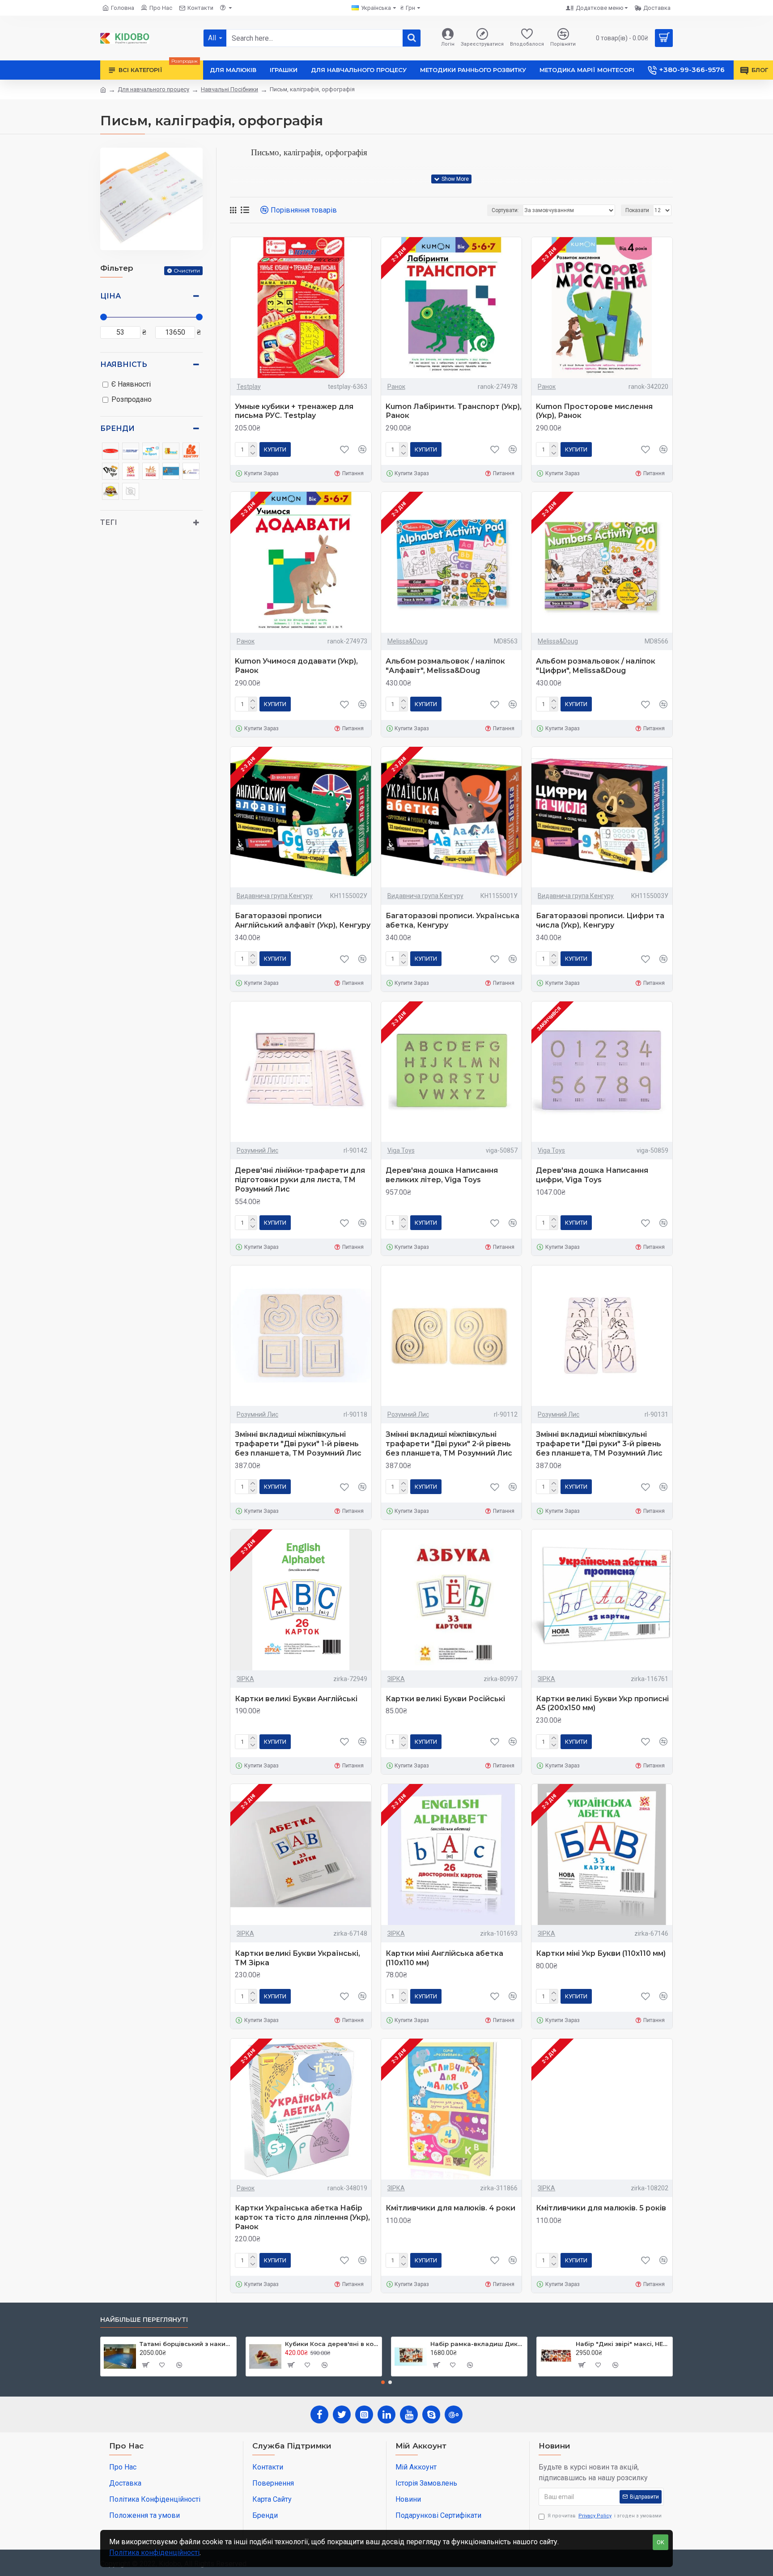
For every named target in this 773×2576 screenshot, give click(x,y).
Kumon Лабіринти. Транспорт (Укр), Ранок (454, 411)
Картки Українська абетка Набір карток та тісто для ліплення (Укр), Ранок (302, 2217)
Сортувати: (505, 210)
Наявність (124, 364)
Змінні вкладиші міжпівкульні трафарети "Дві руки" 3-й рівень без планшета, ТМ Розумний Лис (599, 1444)
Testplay (249, 387)
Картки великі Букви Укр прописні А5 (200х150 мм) (602, 1703)
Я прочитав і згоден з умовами (605, 2516)
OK (660, 2542)
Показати (637, 210)
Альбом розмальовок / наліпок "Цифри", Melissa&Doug (596, 666)
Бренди (117, 428)
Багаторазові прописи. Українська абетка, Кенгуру (452, 920)
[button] (383, 2382)
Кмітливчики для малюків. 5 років (601, 2208)
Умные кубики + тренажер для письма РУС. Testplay (294, 411)
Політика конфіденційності (154, 2553)
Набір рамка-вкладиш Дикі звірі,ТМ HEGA (477, 2344)
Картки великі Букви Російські (445, 1699)
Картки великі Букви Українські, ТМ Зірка (297, 1958)
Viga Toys (401, 1150)
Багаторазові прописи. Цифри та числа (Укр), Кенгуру (600, 920)
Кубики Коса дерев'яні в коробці (332, 2344)
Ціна (110, 296)
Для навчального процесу (153, 89)
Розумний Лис (257, 1150)
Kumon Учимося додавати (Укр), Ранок (296, 666)
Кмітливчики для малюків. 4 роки (450, 2208)
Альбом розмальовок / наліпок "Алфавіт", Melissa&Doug (445, 666)
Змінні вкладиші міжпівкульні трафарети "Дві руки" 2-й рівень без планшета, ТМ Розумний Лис (449, 1444)
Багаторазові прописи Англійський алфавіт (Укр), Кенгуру (303, 920)
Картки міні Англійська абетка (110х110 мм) (444, 1958)
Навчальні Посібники (229, 89)
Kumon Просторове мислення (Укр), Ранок (594, 411)
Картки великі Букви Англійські (296, 1699)
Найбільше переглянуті (144, 2320)
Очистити (187, 270)
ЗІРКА (245, 1679)
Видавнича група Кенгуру (275, 896)
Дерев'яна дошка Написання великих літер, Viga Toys (442, 1175)
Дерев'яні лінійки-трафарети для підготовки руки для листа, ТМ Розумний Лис (300, 1180)
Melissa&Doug (408, 641)
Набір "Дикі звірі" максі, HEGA (622, 2344)
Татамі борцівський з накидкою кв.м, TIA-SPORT (186, 2344)
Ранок (396, 387)
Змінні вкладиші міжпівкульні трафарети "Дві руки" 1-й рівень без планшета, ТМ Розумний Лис (298, 1444)
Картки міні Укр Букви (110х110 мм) (601, 1953)
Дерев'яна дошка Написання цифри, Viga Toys (592, 1175)
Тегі (109, 522)
